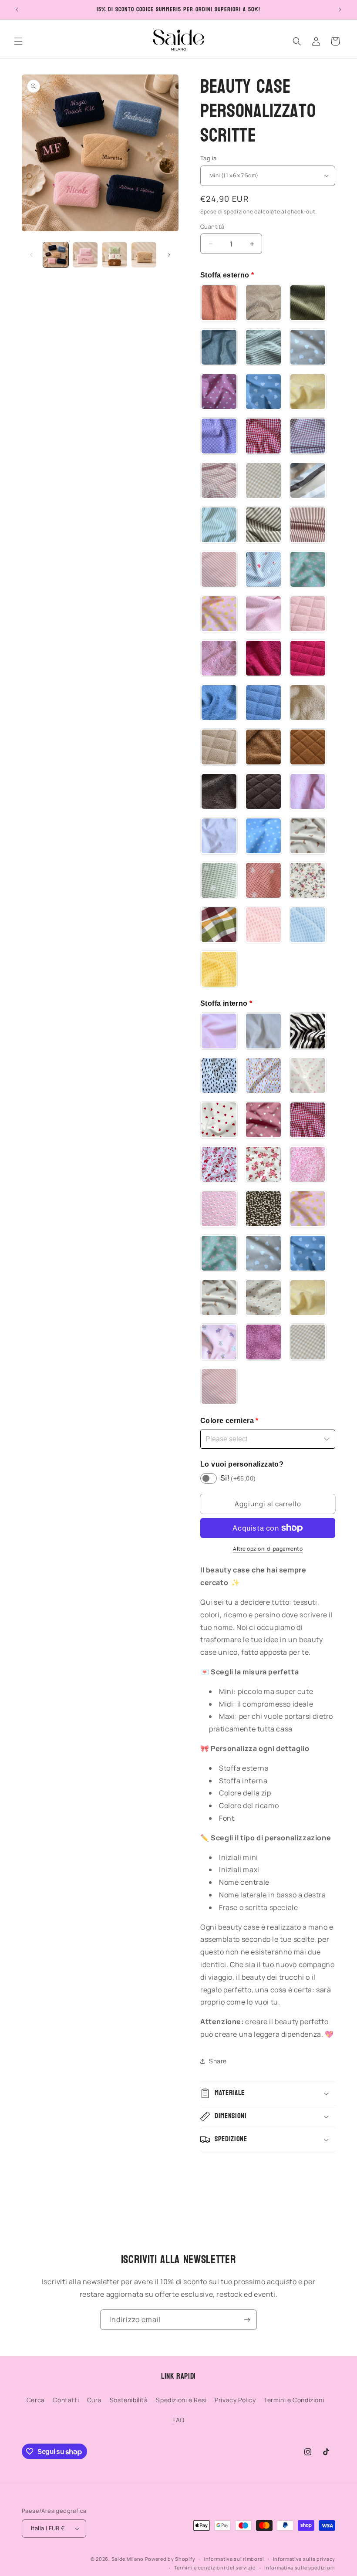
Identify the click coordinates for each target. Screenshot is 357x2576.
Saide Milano (128, 2559)
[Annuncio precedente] (17, 10)
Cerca (36, 2400)
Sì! (238, 1478)
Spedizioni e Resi (181, 2400)
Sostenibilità (129, 2400)
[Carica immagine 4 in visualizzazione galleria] (144, 255)
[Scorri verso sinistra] (31, 255)
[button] (18, 41)
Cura (94, 2400)
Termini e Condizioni (294, 2400)
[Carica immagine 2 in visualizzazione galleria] (85, 255)
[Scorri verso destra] (169, 255)
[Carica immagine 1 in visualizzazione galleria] (56, 255)
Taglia (208, 158)
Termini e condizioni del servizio (215, 2568)
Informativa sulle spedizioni (300, 2568)
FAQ (178, 2420)
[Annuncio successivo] (340, 10)
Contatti (66, 2400)
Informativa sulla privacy (304, 2559)
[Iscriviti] (247, 2320)
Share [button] (218, 2061)
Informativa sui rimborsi (234, 2559)
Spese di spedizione (227, 211)
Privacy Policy (235, 2400)
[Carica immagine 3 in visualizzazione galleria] (115, 255)
